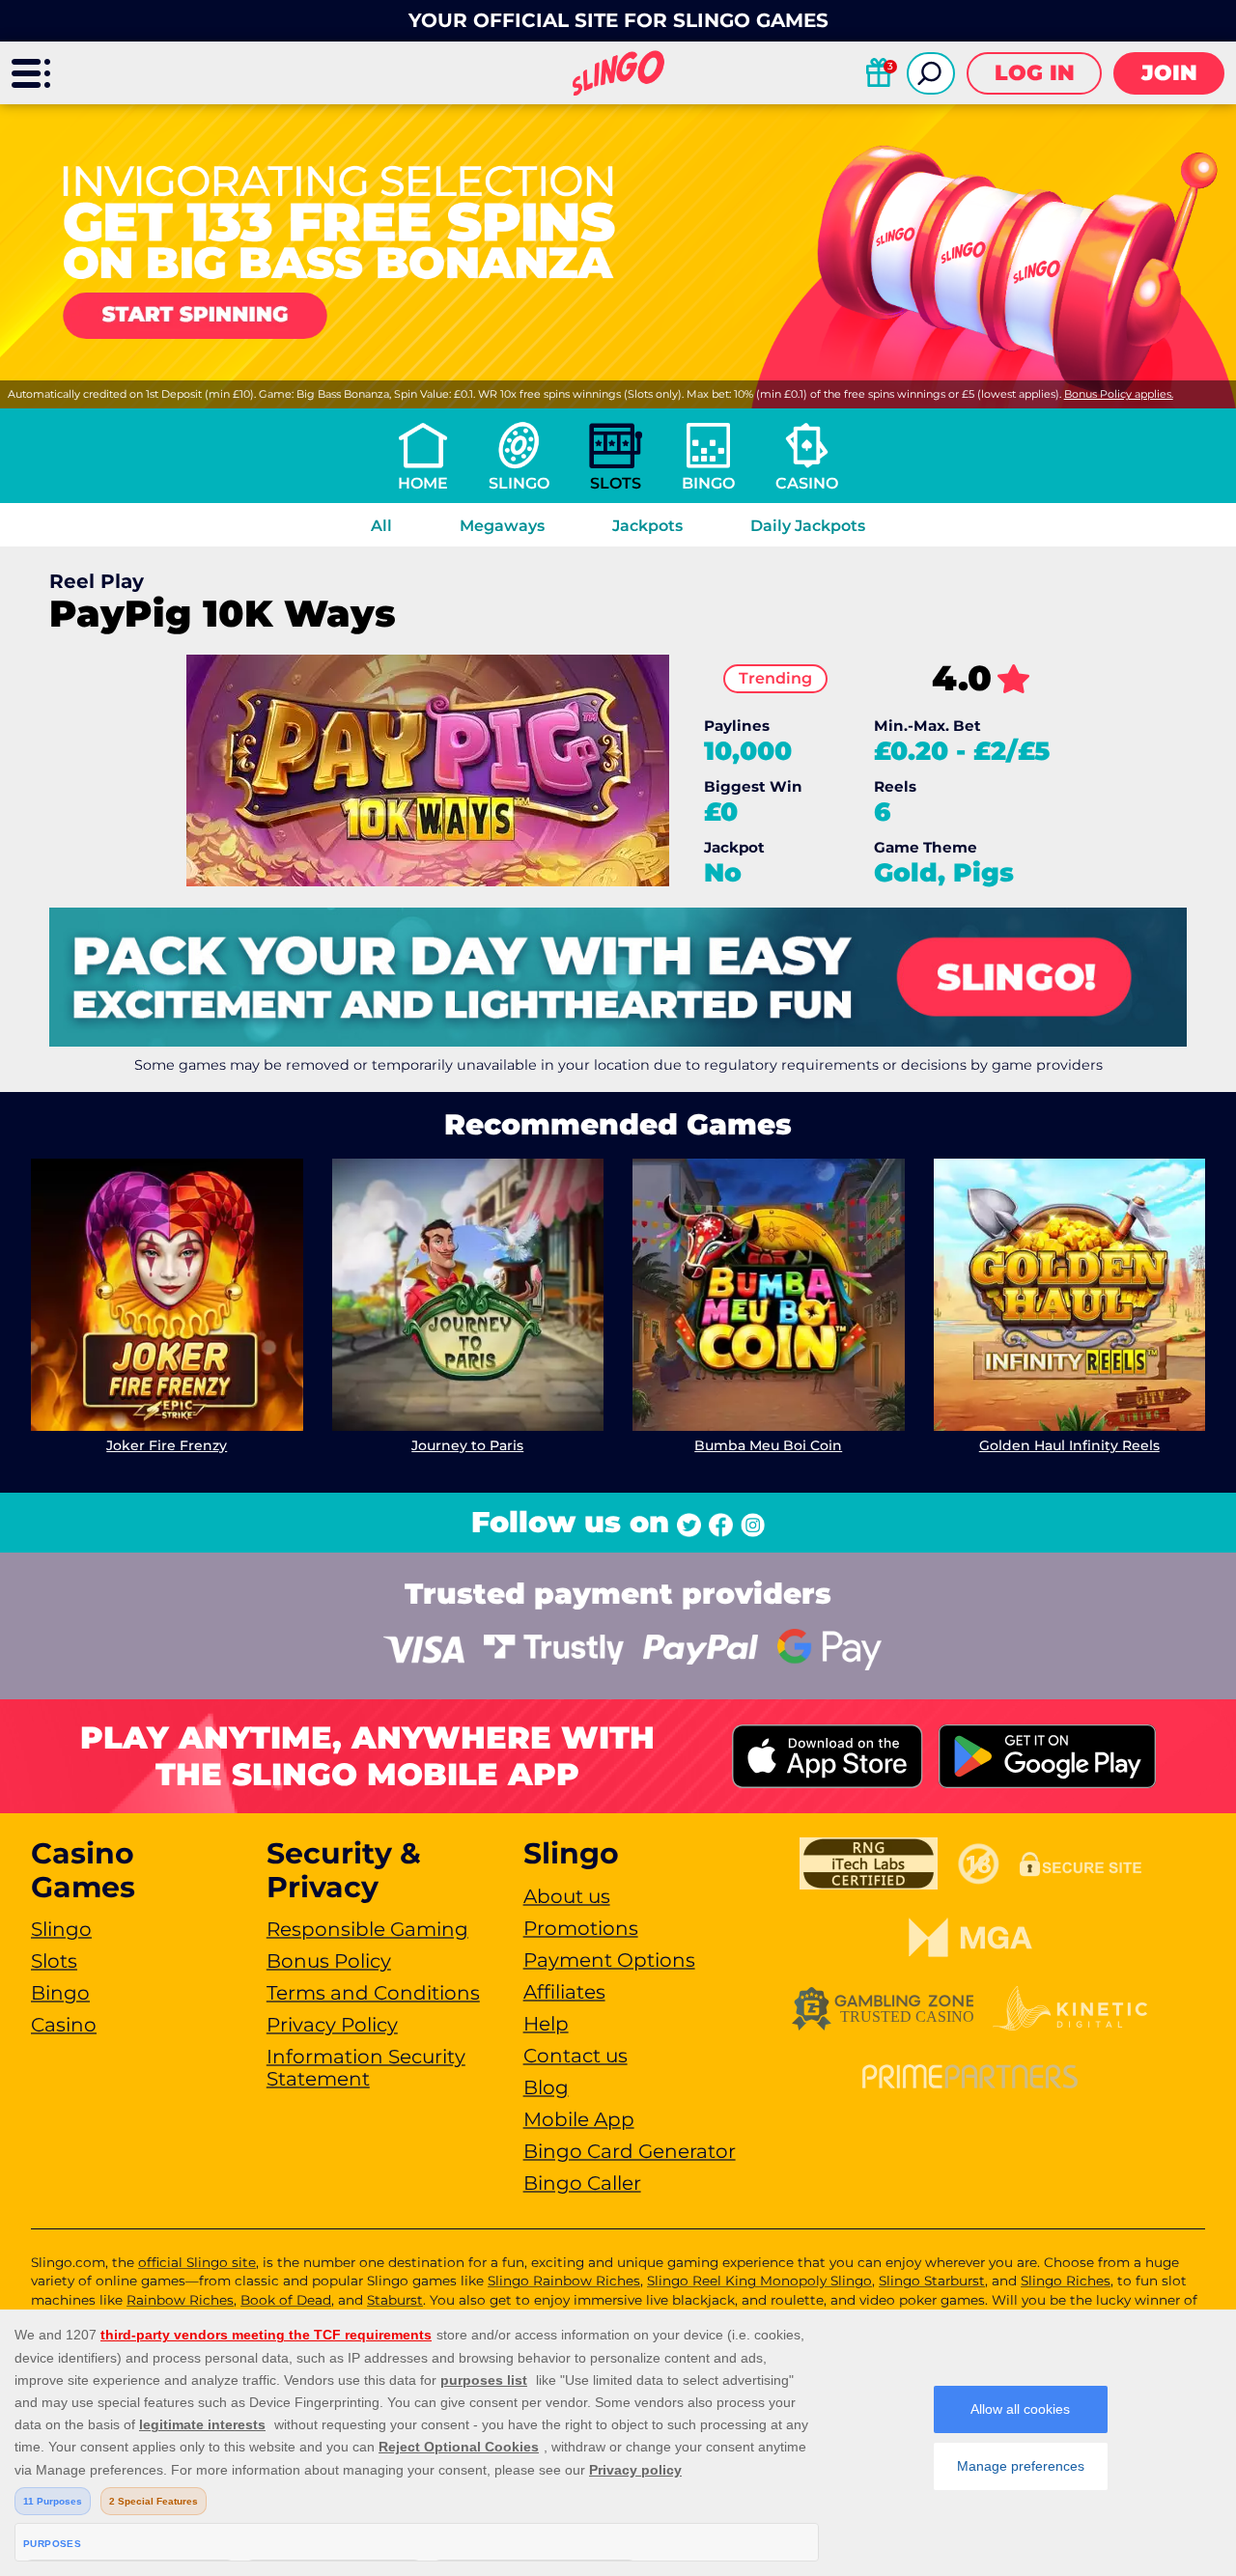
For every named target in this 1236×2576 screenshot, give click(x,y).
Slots (616, 483)
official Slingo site (197, 2262)
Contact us (576, 2056)
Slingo (519, 483)
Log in (1035, 73)
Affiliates (564, 1992)
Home (423, 483)
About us (567, 1896)
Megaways (502, 526)
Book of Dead (286, 2300)
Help (546, 2024)
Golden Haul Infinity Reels (1069, 1445)
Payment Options (609, 1960)
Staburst (395, 2300)
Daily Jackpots (808, 526)
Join (1169, 73)
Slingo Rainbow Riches (564, 2281)
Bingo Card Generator (630, 2151)
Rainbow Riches (180, 2300)
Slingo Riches (1066, 2281)
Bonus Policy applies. (1119, 394)
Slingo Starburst (932, 2281)
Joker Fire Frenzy (167, 1445)
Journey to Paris (467, 1445)
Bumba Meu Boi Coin (768, 1445)
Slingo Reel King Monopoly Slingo (759, 2281)
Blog (546, 2087)
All (381, 526)
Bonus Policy (329, 1961)
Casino (807, 483)
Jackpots (647, 526)
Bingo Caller (582, 2183)
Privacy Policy (332, 2025)
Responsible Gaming (367, 1929)
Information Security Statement (366, 2068)
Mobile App (579, 2119)
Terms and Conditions (373, 1993)
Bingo (708, 483)
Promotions (581, 1928)
